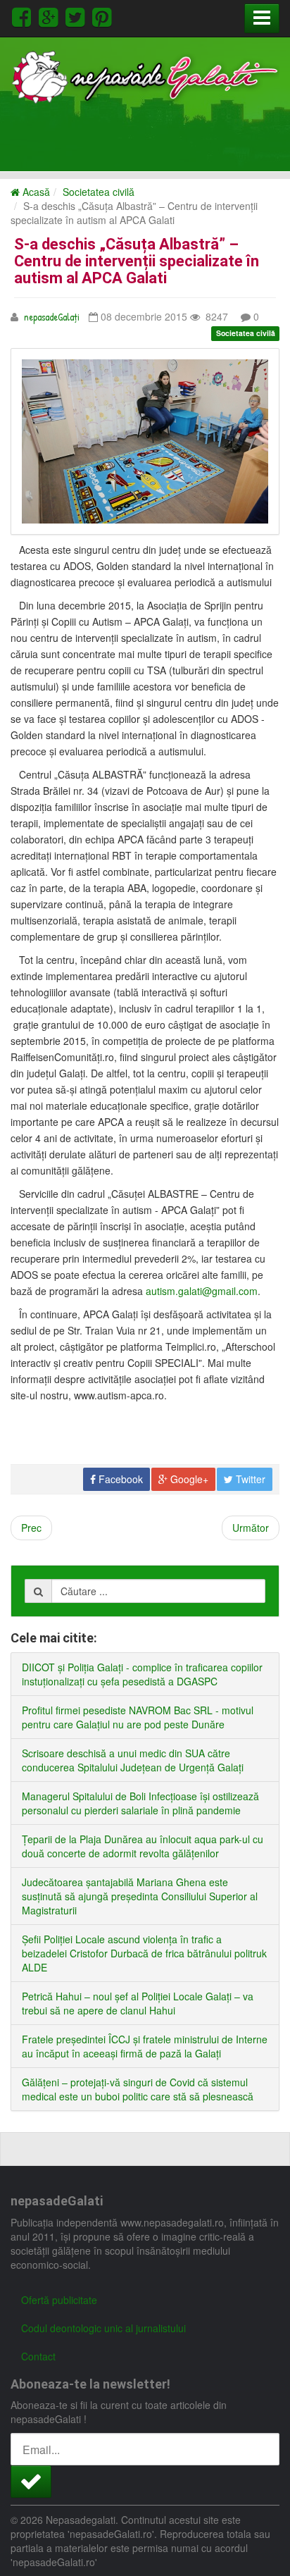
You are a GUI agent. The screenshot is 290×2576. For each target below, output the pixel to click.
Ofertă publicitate (59, 2300)
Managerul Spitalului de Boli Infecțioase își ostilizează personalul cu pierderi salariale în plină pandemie (140, 1803)
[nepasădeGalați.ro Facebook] (24, 15)
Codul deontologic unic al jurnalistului (103, 2328)
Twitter (249, 1479)
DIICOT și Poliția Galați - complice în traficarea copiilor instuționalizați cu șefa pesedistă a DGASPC (142, 1674)
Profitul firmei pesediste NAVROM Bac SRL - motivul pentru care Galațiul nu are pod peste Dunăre (138, 1717)
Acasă (35, 192)
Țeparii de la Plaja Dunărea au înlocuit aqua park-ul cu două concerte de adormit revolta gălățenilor (143, 1846)
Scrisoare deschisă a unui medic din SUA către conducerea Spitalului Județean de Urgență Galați (133, 1760)
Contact (38, 2356)
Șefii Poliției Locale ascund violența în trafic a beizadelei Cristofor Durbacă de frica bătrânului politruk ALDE (144, 1953)
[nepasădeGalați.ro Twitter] (77, 15)
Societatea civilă (99, 192)
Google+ (188, 1479)
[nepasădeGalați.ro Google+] (51, 15)
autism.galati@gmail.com (202, 1291)
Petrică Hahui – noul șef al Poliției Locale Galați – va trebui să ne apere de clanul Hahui (138, 2003)
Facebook (119, 1479)
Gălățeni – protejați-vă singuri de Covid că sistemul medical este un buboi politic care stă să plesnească (138, 2089)
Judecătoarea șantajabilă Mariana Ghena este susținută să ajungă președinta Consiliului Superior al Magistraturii (140, 1896)
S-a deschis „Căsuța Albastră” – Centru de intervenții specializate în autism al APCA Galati (137, 261)
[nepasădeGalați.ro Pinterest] (102, 15)
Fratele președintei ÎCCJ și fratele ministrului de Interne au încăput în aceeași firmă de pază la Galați (145, 2046)
